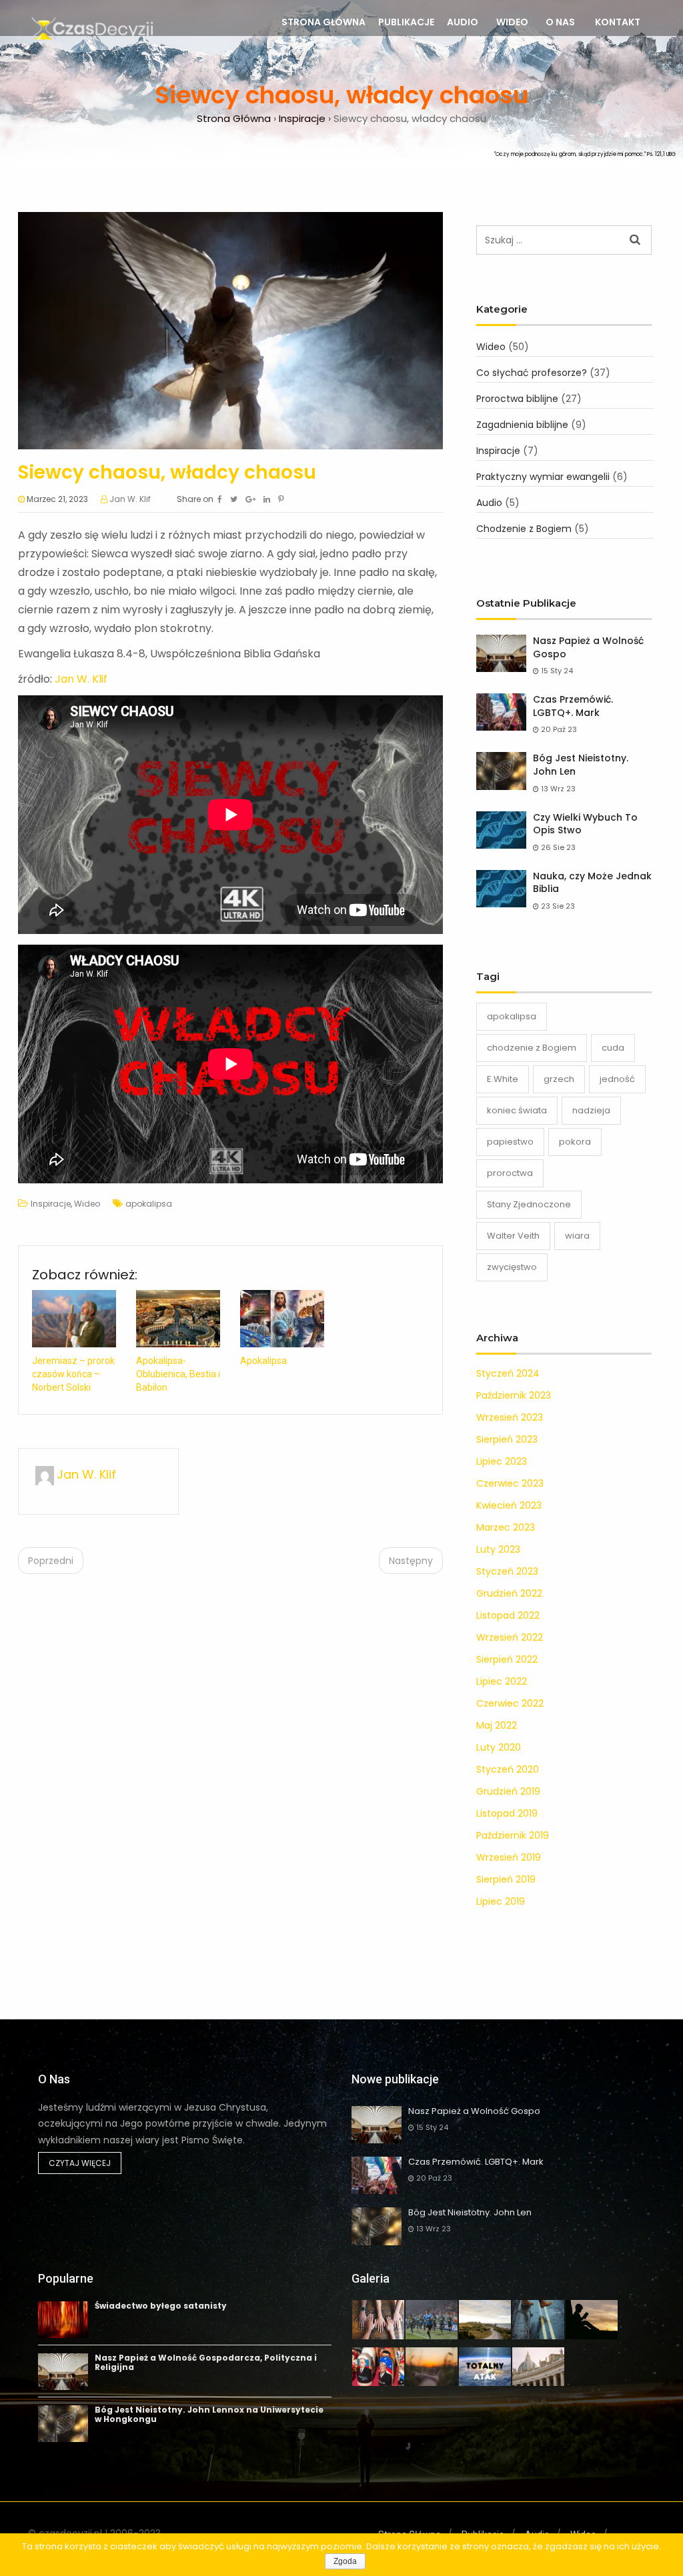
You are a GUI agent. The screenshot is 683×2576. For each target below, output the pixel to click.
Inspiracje (51, 1204)
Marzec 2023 (506, 1527)
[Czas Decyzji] (91, 30)
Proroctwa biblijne (517, 399)
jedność (617, 1079)
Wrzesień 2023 (510, 1417)
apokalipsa (149, 1204)
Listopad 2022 (508, 1615)
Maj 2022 (497, 1725)
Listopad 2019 (507, 1813)
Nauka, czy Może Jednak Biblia (592, 883)
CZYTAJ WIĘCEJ (80, 2163)
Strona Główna (323, 22)
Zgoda (345, 2561)
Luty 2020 (499, 1747)
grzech (559, 1079)
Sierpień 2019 (506, 1879)
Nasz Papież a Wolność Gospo (588, 648)
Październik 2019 (513, 1835)
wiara (577, 1236)
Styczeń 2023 (507, 1571)
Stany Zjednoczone (529, 1204)
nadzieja (591, 1110)
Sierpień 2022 (507, 1659)
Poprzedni (51, 1561)
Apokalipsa (263, 1361)
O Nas (560, 22)
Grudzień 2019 (508, 1791)
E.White (503, 1079)
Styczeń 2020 (508, 1769)
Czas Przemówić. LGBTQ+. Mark (573, 706)
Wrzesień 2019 (509, 1857)
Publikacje (406, 22)
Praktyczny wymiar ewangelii (543, 477)
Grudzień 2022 (509, 1593)
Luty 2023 (498, 1549)
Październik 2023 (514, 1395)
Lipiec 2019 (501, 1901)
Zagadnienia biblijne (522, 425)
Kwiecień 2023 (509, 1505)
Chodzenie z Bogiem (524, 529)
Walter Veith (513, 1236)
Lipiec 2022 (502, 1681)
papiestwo (510, 1142)
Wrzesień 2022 (510, 1637)
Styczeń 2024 (508, 1373)
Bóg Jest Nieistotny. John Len (581, 765)
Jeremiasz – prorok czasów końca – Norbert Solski (73, 1374)
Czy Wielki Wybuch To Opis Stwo (585, 824)
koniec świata (517, 1110)
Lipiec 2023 (502, 1461)
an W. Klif (84, 679)
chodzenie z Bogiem (532, 1048)
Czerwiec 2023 (510, 1483)
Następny (411, 1561)
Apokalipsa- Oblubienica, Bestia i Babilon (178, 1374)
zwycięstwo (512, 1267)
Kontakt (618, 22)
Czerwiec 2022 (510, 1703)
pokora (575, 1142)
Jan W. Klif (130, 499)
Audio (463, 22)
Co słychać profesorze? (532, 373)
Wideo (512, 22)
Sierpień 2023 (507, 1439)
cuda (613, 1048)
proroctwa (510, 1173)
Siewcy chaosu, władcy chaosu (167, 472)
